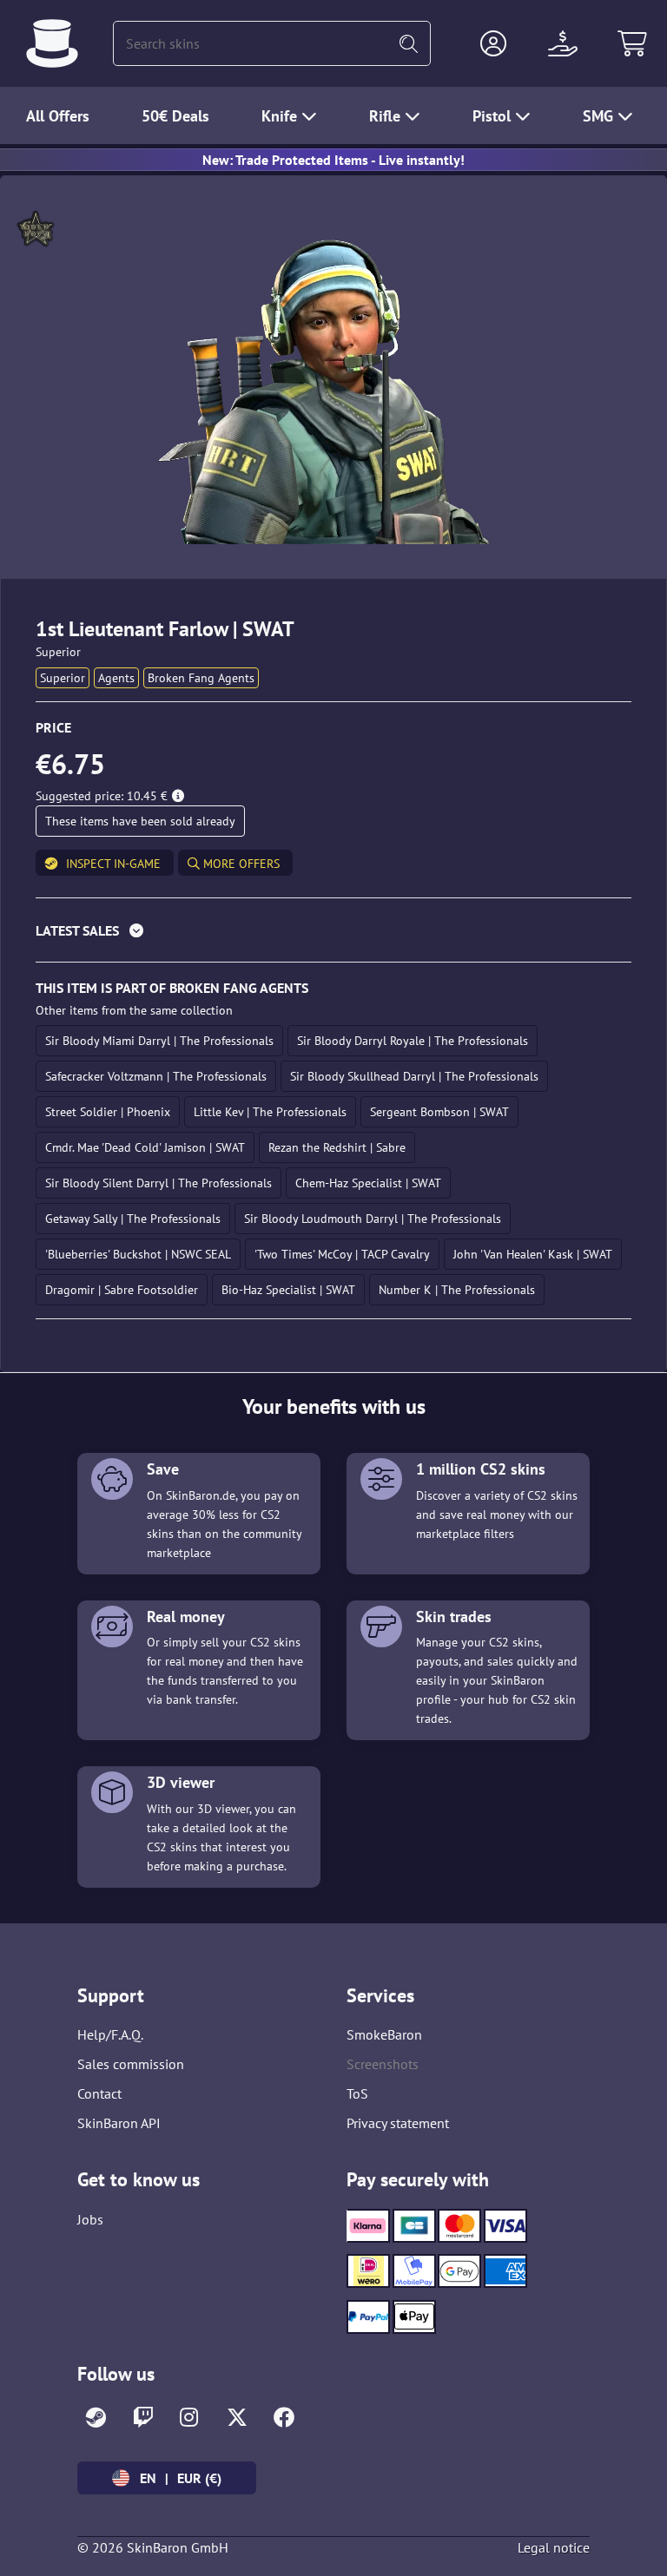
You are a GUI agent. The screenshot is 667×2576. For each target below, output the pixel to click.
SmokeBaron (384, 2034)
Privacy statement (398, 2123)
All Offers (58, 116)
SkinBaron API (119, 2123)
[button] (493, 43)
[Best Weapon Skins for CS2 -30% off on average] (52, 43)
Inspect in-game (113, 864)
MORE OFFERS (240, 864)
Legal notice (554, 2547)
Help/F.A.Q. (110, 2034)
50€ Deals (175, 116)
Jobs (90, 2219)
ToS (357, 2093)
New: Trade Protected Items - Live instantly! (333, 160)
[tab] (333, 934)
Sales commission (131, 2064)
